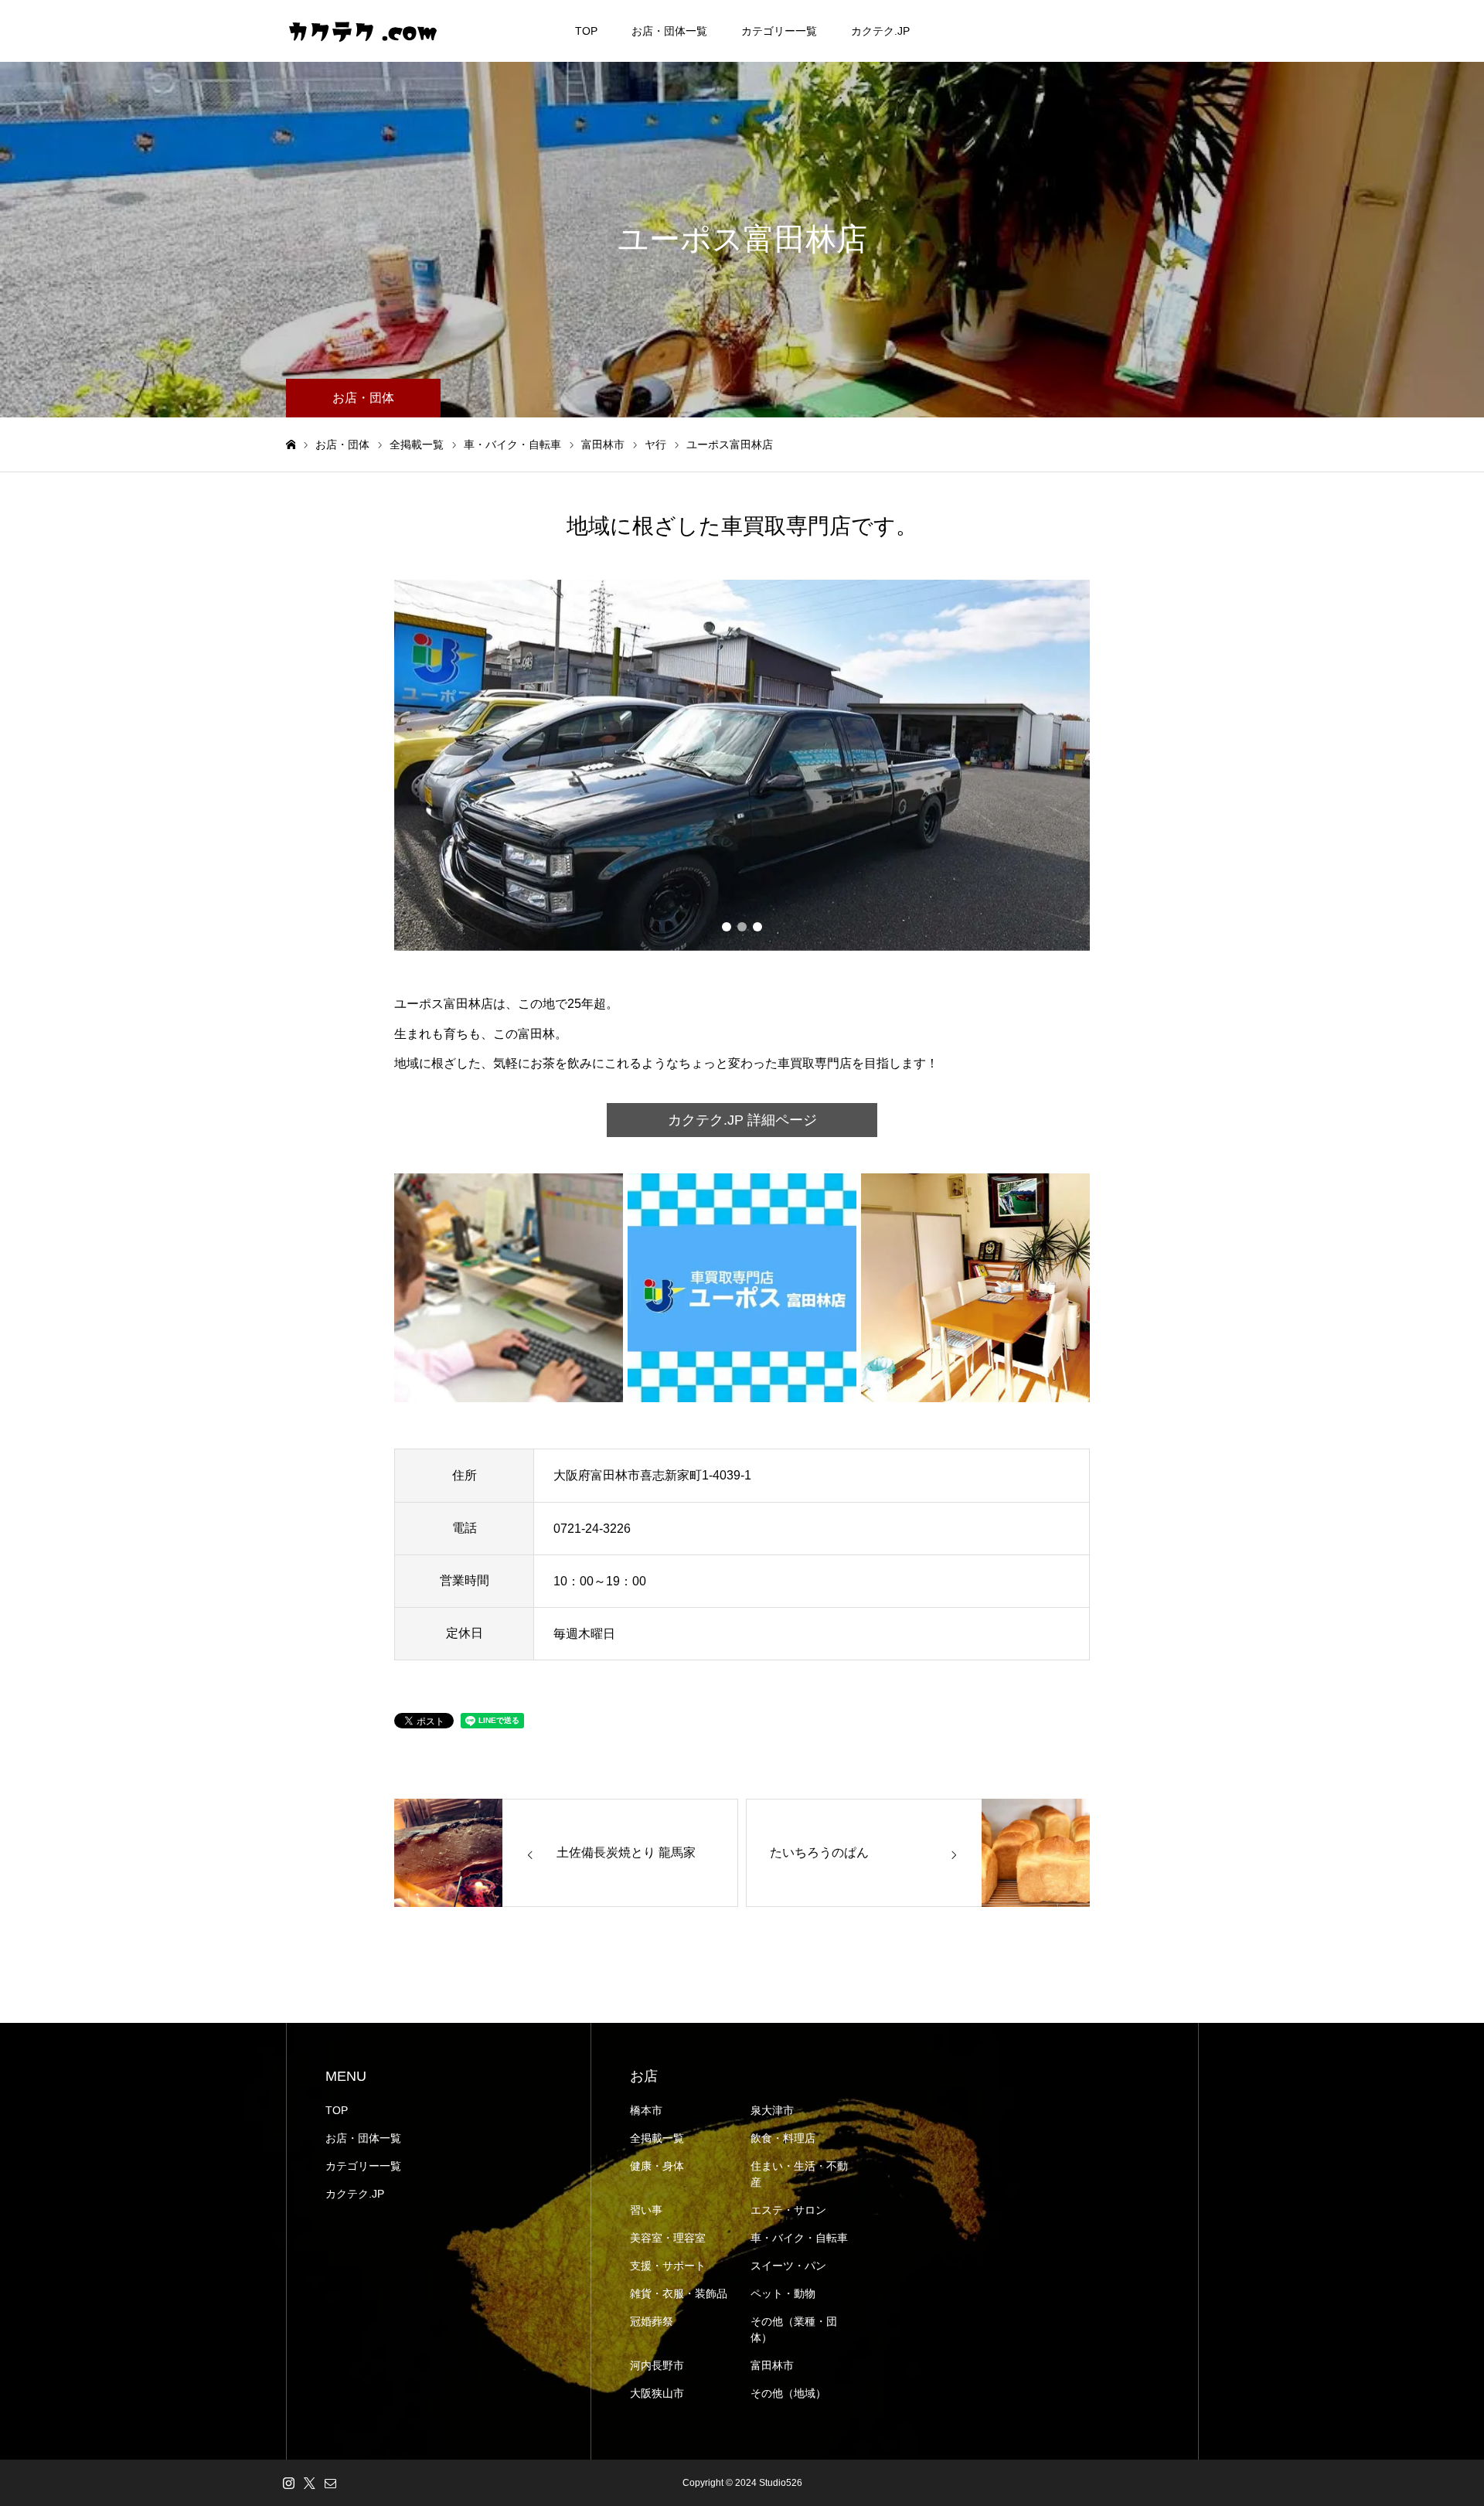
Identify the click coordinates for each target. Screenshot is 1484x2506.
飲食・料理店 (783, 2138)
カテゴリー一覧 (779, 31)
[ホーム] (291, 445)
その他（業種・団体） (794, 2329)
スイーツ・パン (788, 2266)
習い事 (646, 2210)
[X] (309, 2483)
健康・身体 (657, 2166)
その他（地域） (788, 2393)
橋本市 (646, 2110)
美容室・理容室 (668, 2238)
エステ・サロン (788, 2210)
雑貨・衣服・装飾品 (679, 2293)
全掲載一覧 (657, 2138)
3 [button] (757, 927)
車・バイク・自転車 (799, 2238)
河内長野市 (657, 2365)
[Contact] (330, 2483)
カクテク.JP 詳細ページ (742, 1120)
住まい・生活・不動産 (799, 2174)
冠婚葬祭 (652, 2321)
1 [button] (727, 927)
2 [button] (742, 927)
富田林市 (772, 2365)
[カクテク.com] (363, 31)
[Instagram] (288, 2483)
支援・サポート (668, 2266)
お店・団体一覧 (669, 31)
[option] (742, 765)
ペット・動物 (783, 2293)
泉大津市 (772, 2110)
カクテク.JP (880, 31)
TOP (586, 31)
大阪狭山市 (657, 2393)
